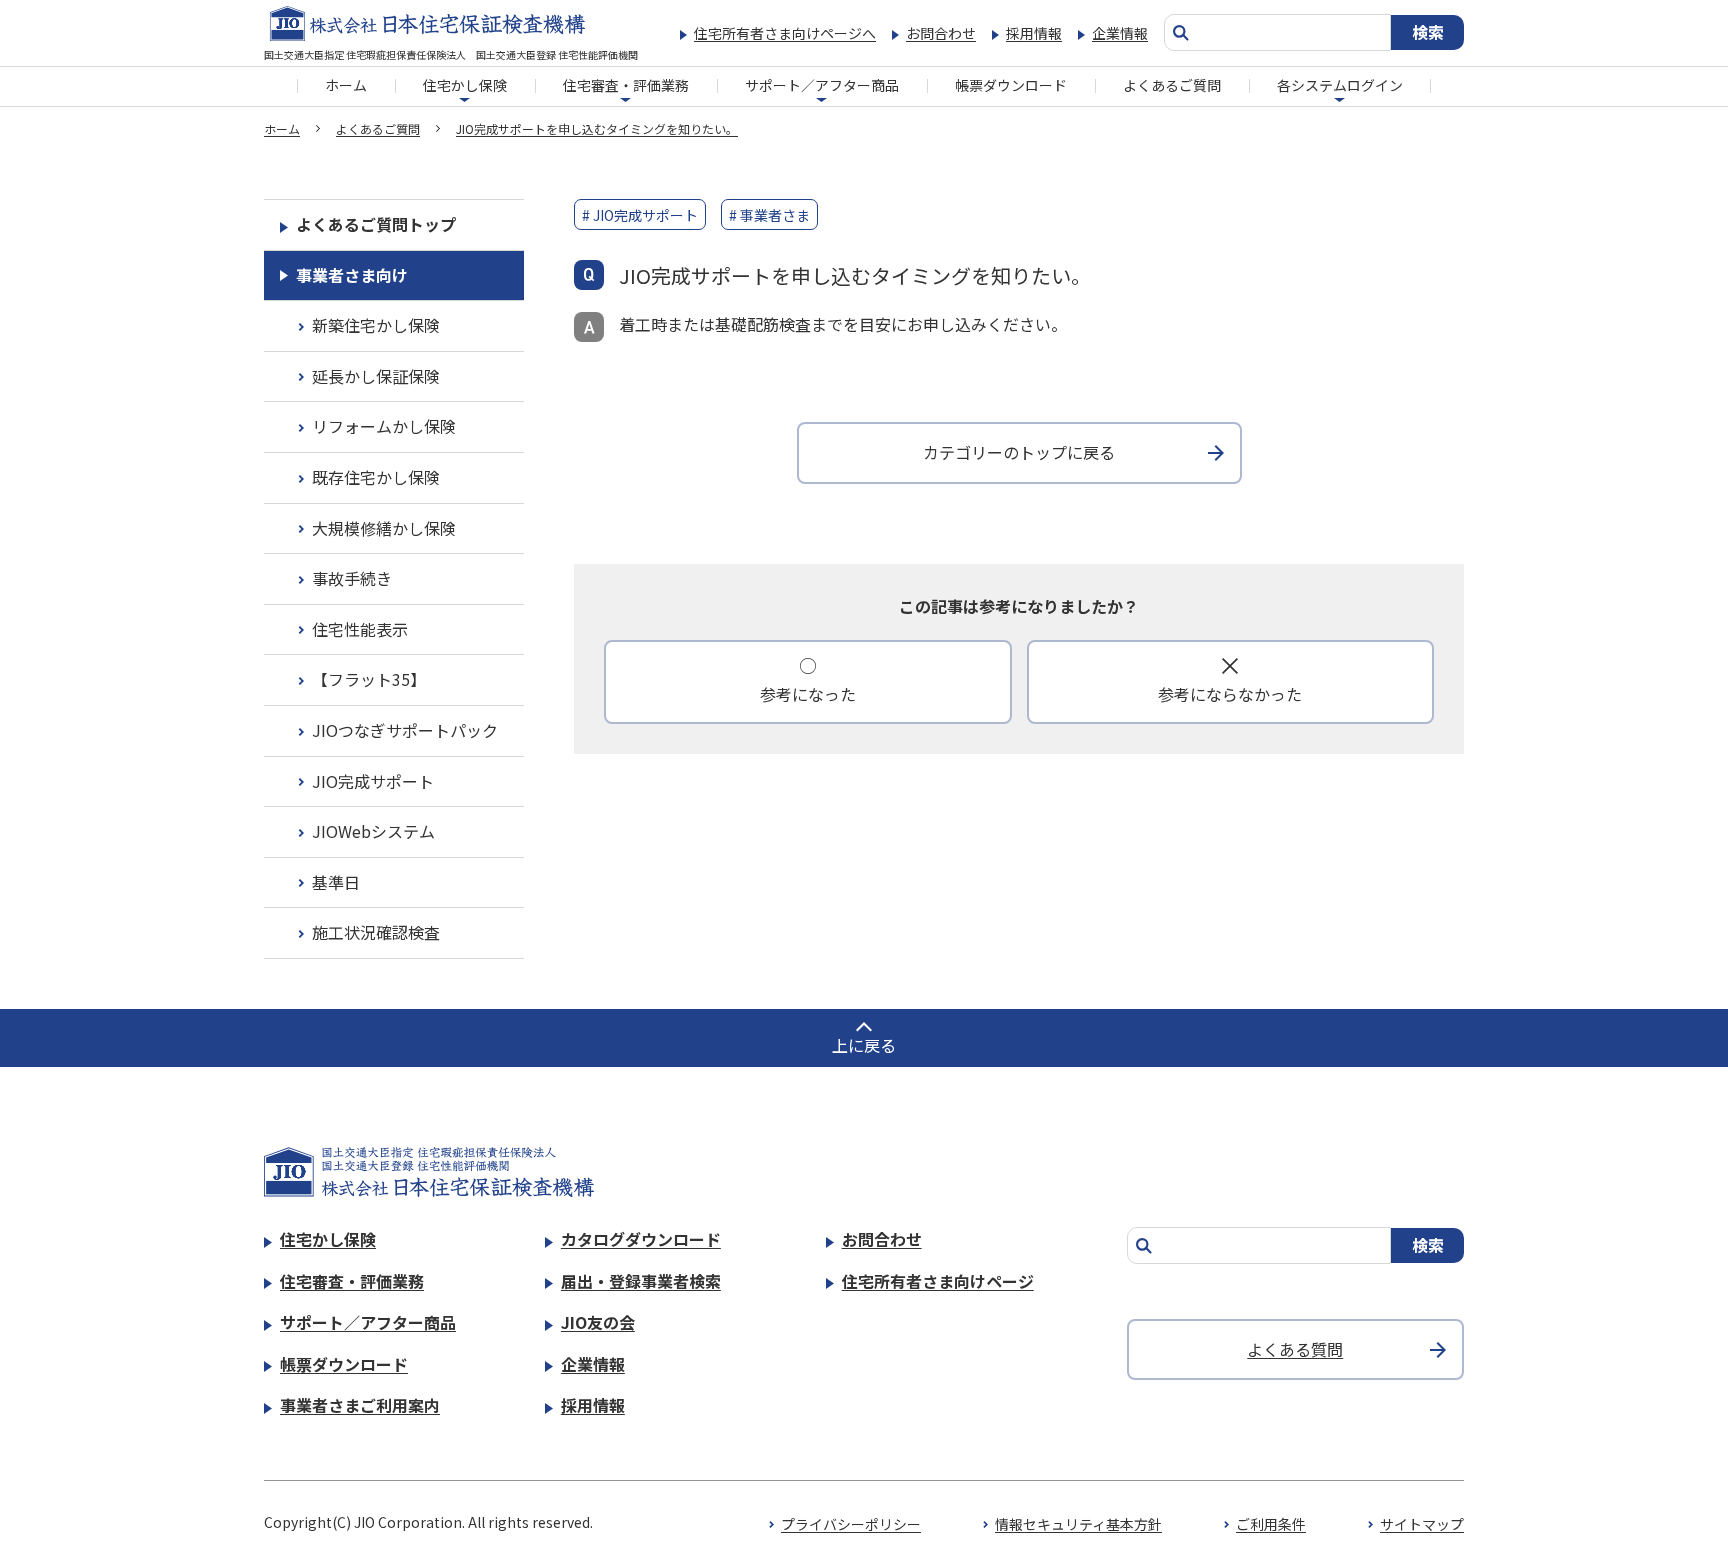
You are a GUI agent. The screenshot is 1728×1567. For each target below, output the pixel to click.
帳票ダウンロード (1011, 85)
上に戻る (864, 1045)
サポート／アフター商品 (822, 85)
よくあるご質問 (1172, 85)
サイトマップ (1422, 1524)
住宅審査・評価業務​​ (626, 85)
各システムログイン (1340, 85)
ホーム (346, 85)
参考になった (808, 694)
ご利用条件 (1271, 1524)
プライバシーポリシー (851, 1524)
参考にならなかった (1230, 694)
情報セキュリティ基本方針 (1078, 1524)
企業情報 (1120, 33)
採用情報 (1034, 33)
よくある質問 (1295, 1349)
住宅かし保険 (465, 85)
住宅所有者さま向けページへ (785, 33)
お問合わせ (941, 33)
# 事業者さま (769, 215)
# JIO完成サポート (640, 215)
